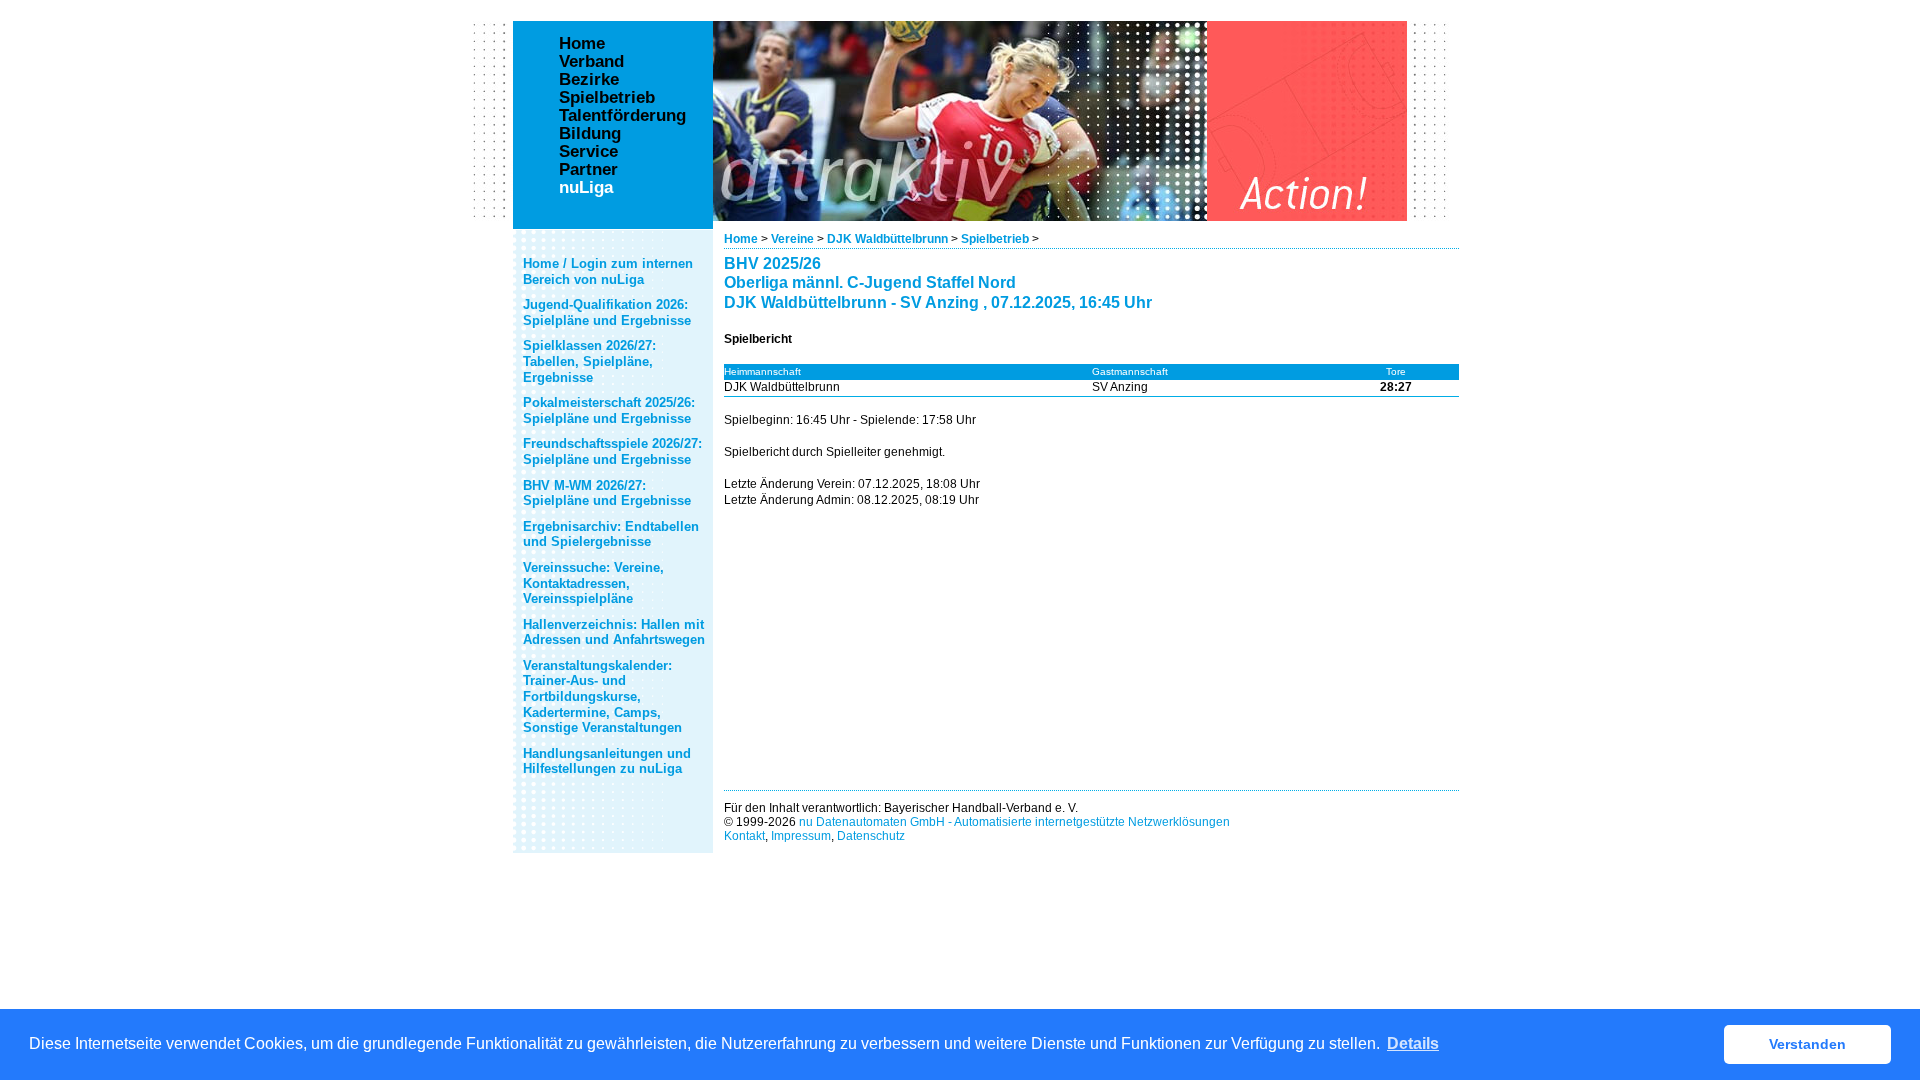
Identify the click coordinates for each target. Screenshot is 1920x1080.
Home (741, 239)
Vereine (792, 239)
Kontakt (744, 836)
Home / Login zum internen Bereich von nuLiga (608, 271)
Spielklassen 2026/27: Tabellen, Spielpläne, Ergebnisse (589, 361)
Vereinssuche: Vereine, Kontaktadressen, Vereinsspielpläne (593, 583)
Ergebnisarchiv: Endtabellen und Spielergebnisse (611, 534)
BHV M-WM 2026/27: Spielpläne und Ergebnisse (607, 493)
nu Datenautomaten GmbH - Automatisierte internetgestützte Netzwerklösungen (1014, 822)
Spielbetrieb (995, 239)
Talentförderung (622, 116)
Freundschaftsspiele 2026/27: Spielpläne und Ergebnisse (612, 451)
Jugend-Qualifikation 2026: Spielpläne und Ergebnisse (607, 312)
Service (588, 152)
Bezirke (589, 80)
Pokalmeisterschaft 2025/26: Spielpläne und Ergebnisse (609, 410)
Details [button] (1413, 1043)
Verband (591, 62)
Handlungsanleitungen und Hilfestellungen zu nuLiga (607, 761)
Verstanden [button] (1807, 1044)
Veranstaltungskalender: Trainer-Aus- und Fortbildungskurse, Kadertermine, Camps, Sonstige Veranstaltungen (602, 696)
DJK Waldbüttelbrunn (887, 239)
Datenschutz (871, 836)
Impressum (801, 836)
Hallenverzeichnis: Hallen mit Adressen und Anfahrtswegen (614, 632)
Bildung (590, 134)
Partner (588, 170)
